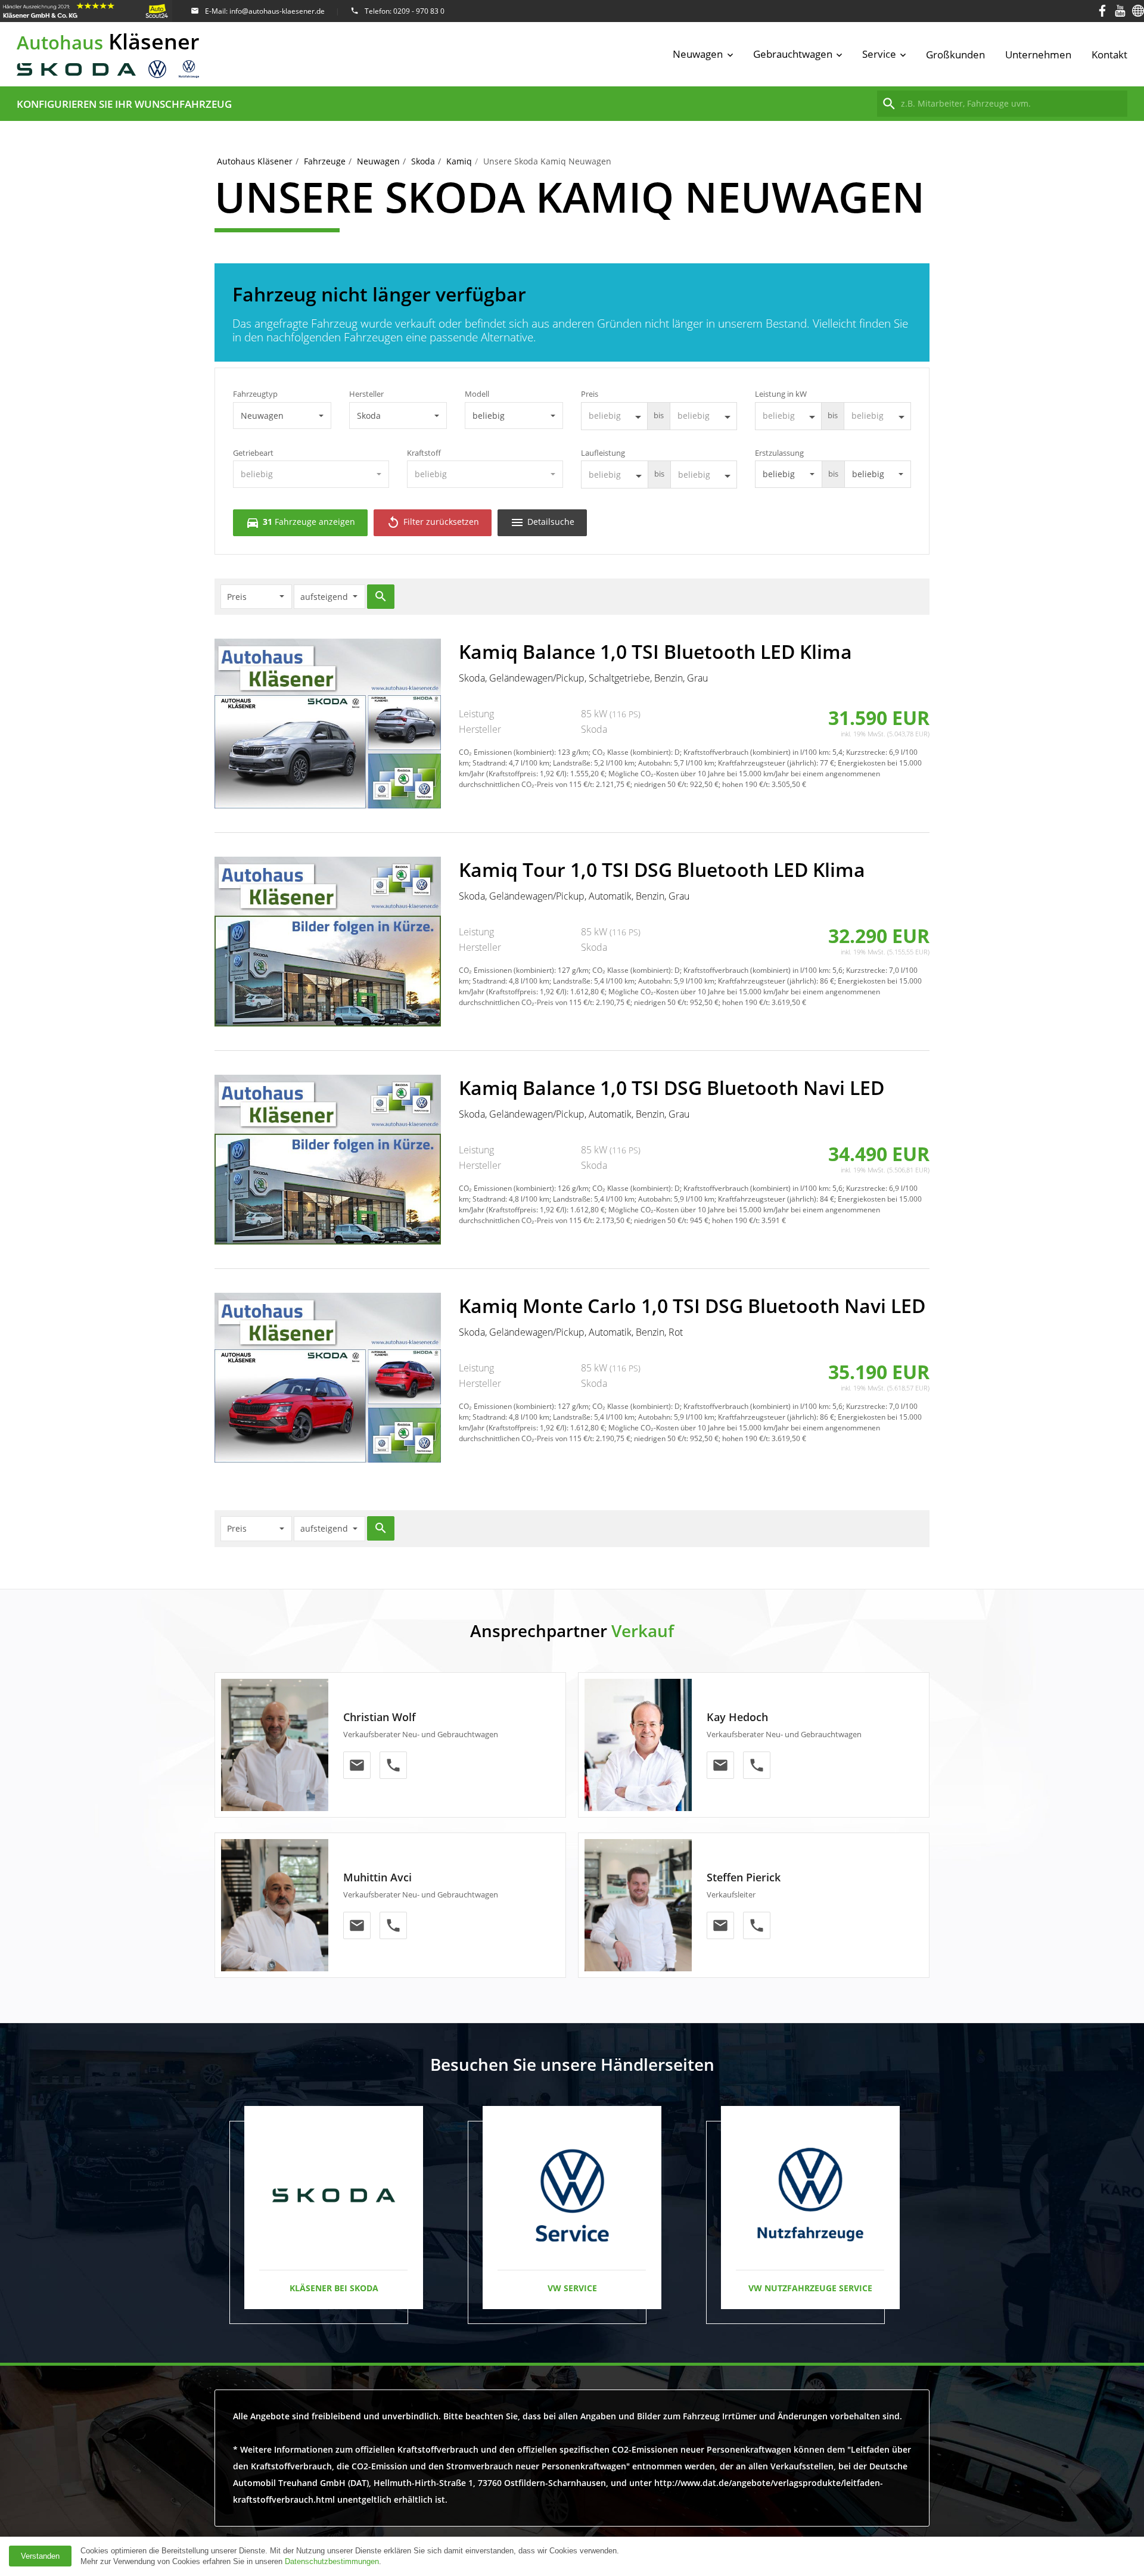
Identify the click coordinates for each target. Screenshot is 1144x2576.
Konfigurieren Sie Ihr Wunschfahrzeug (124, 104)
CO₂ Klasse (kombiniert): (632, 752)
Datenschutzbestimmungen (332, 2561)
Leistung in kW (781, 394)
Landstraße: (573, 763)
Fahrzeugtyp (255, 394)
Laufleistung (603, 453)
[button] (282, 416)
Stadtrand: (490, 763)
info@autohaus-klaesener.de (277, 11)
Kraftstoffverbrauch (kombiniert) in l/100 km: (757, 752)
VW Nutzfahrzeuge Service (810, 2288)
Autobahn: (655, 763)
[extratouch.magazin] (1138, 11)
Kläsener (108, 41)
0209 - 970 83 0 (419, 11)
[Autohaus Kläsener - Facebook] (1102, 11)
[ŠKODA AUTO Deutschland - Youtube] (1120, 11)
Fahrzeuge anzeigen (300, 522)
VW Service (572, 2288)
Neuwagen (698, 54)
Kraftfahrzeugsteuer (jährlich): (768, 763)
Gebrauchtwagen (793, 54)
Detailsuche (542, 522)
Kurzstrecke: (867, 752)
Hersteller (366, 394)
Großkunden (955, 55)
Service (879, 54)
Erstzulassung (779, 453)
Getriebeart (253, 453)
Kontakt (1109, 55)
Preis (590, 394)
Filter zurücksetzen (433, 522)
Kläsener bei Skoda (334, 2288)
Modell (477, 394)
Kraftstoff (424, 453)
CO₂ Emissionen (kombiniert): (507, 752)
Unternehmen (1038, 55)
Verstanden (40, 2556)
